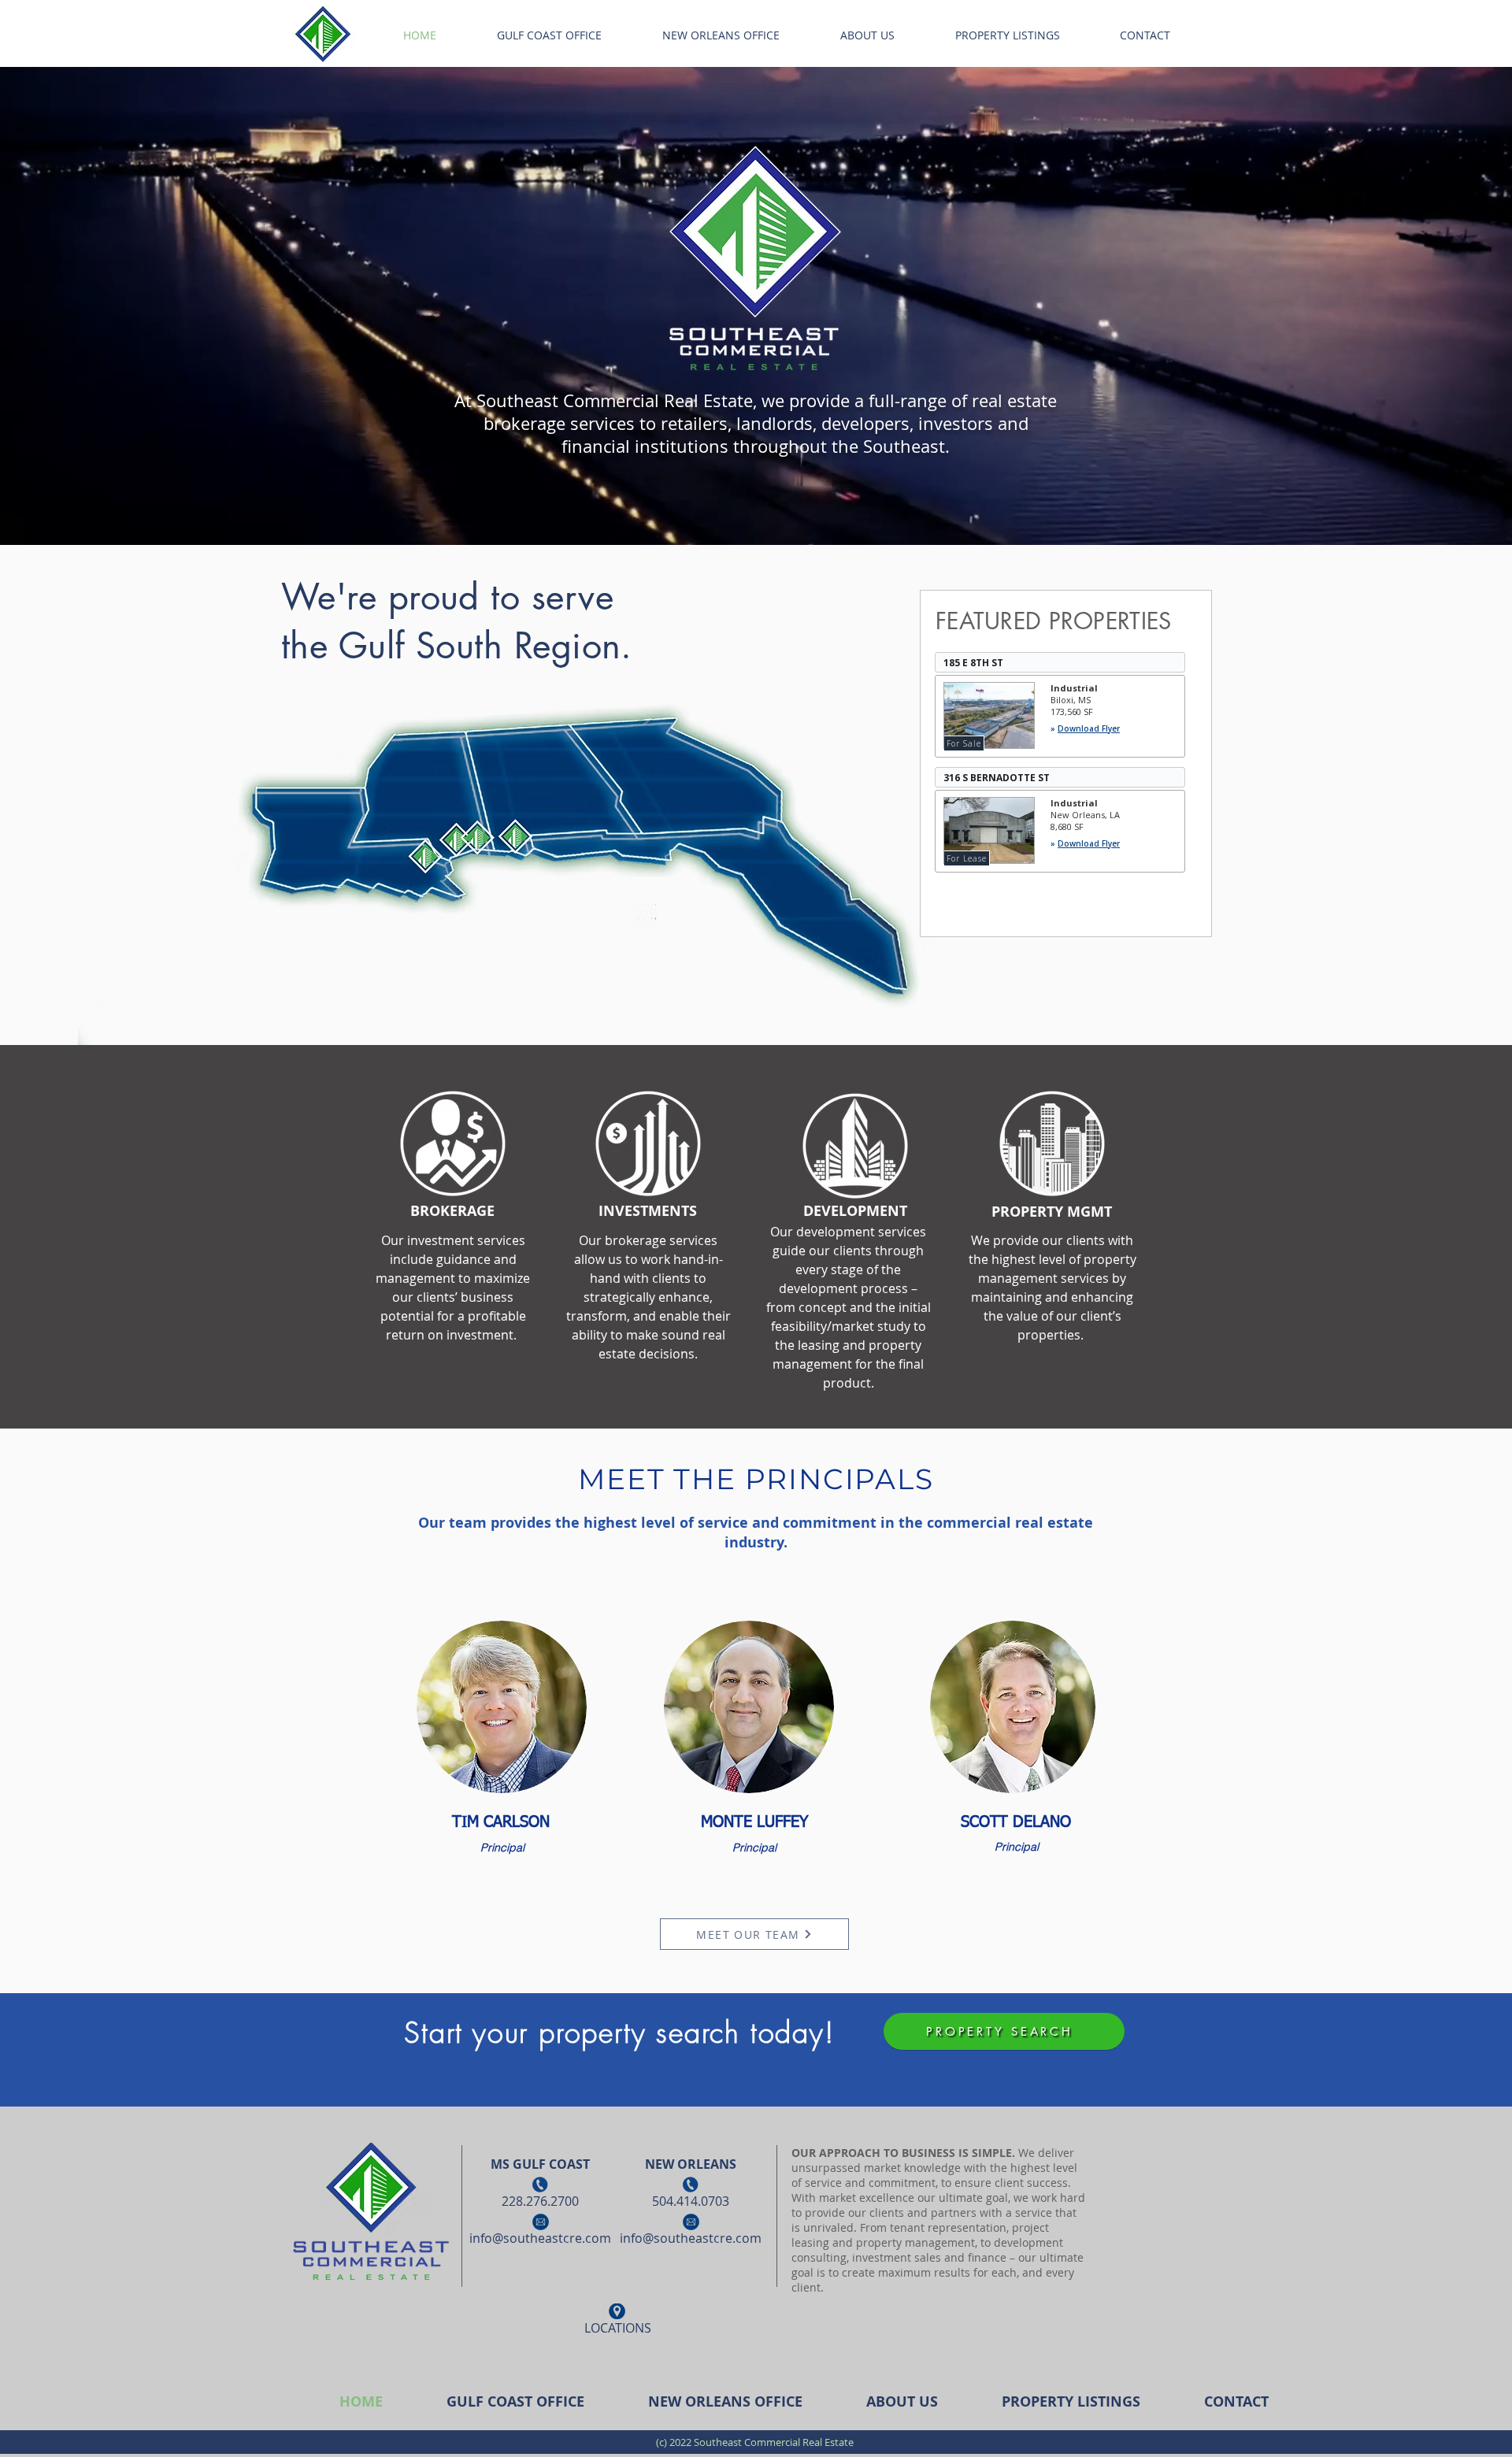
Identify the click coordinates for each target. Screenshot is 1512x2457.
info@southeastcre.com (540, 2238)
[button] (453, 1144)
